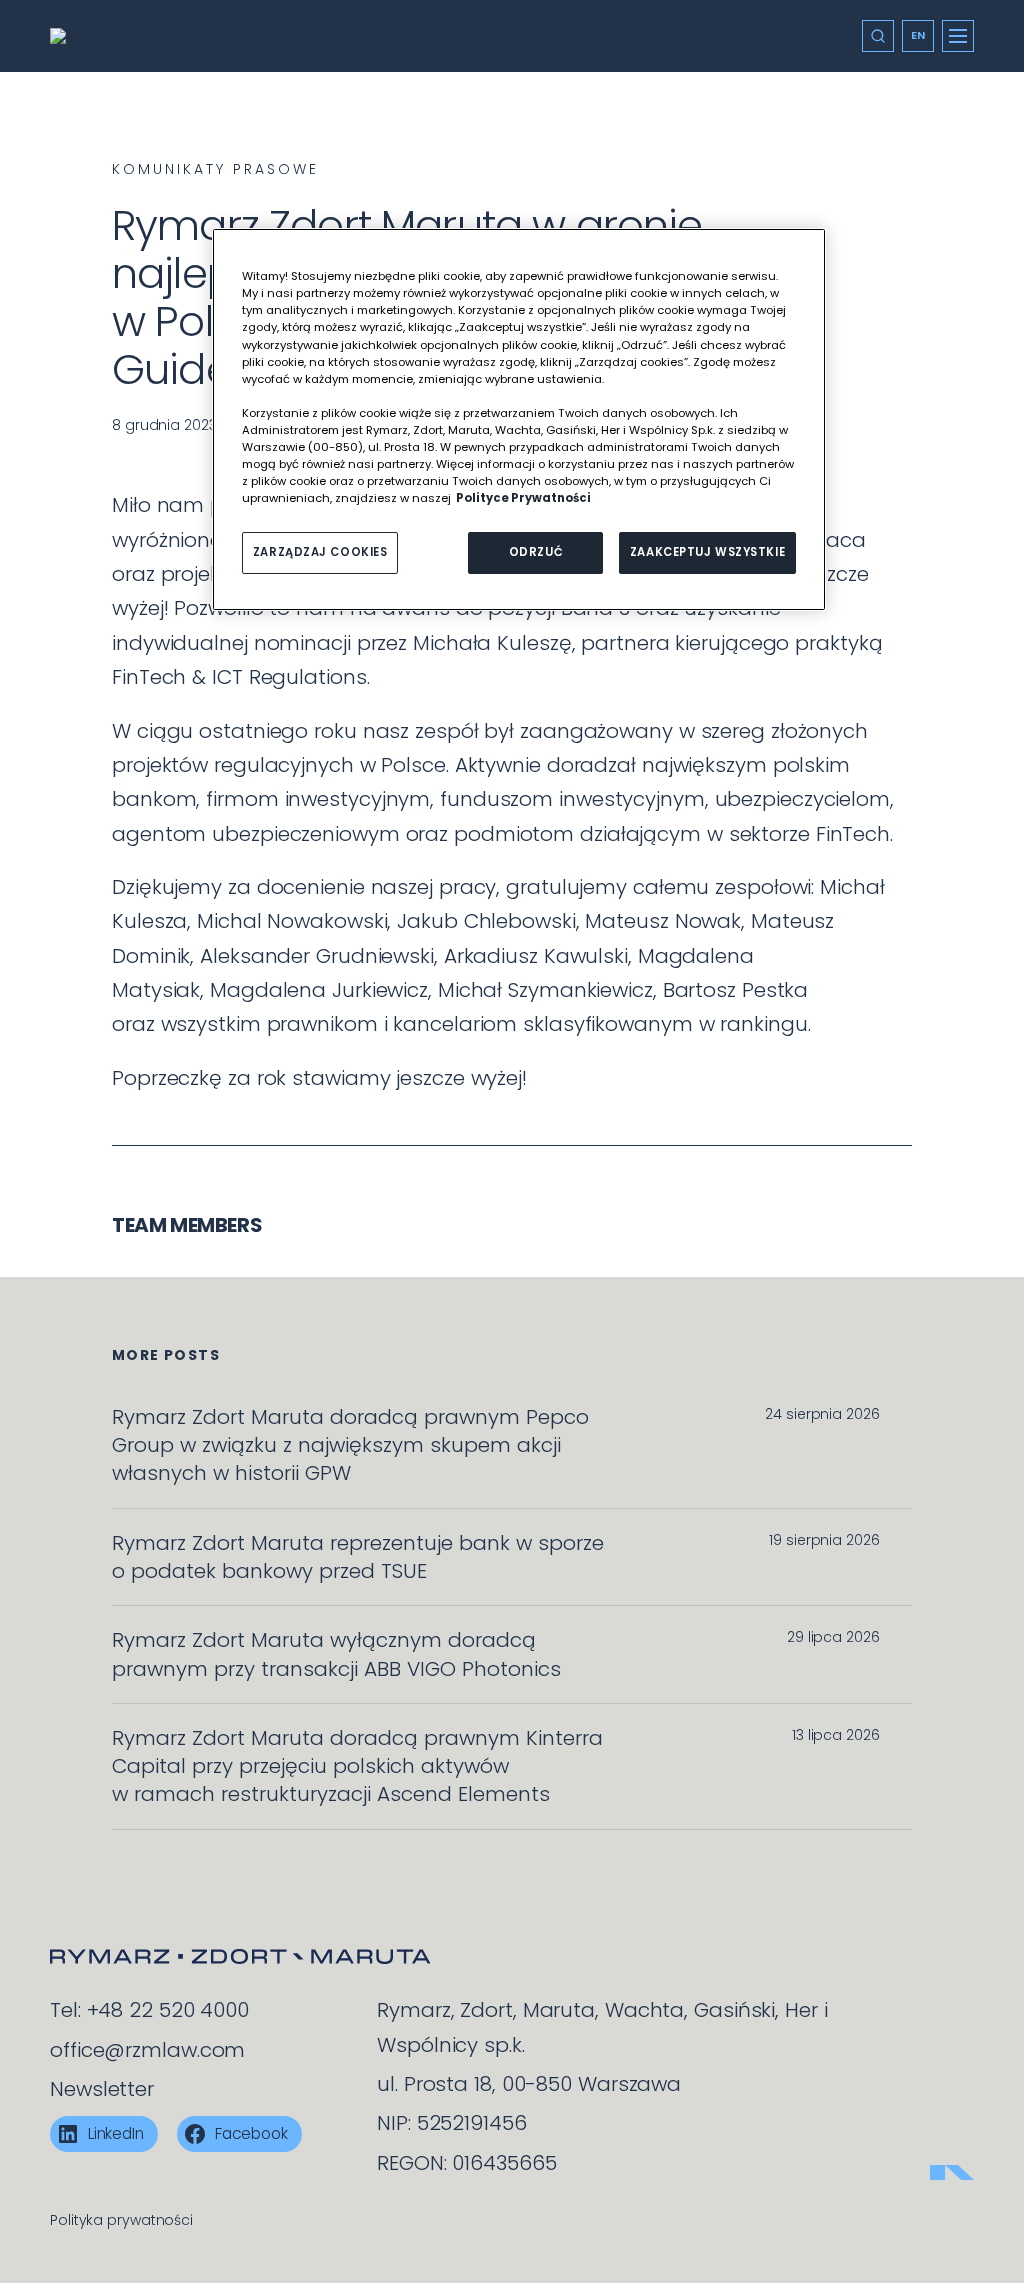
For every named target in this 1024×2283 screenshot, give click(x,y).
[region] (519, 419)
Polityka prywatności (121, 2220)
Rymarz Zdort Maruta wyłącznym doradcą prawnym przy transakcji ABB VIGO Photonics (336, 1654)
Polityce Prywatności (523, 498)
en (918, 35)
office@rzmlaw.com (147, 2050)
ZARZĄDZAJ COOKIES (320, 552)
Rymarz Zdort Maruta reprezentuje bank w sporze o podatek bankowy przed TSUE (358, 1557)
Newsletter (102, 2089)
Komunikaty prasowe (215, 169)
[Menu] (958, 36)
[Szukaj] (878, 36)
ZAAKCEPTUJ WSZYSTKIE (707, 552)
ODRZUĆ (536, 552)
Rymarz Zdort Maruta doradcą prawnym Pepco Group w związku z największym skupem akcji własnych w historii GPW (350, 1445)
